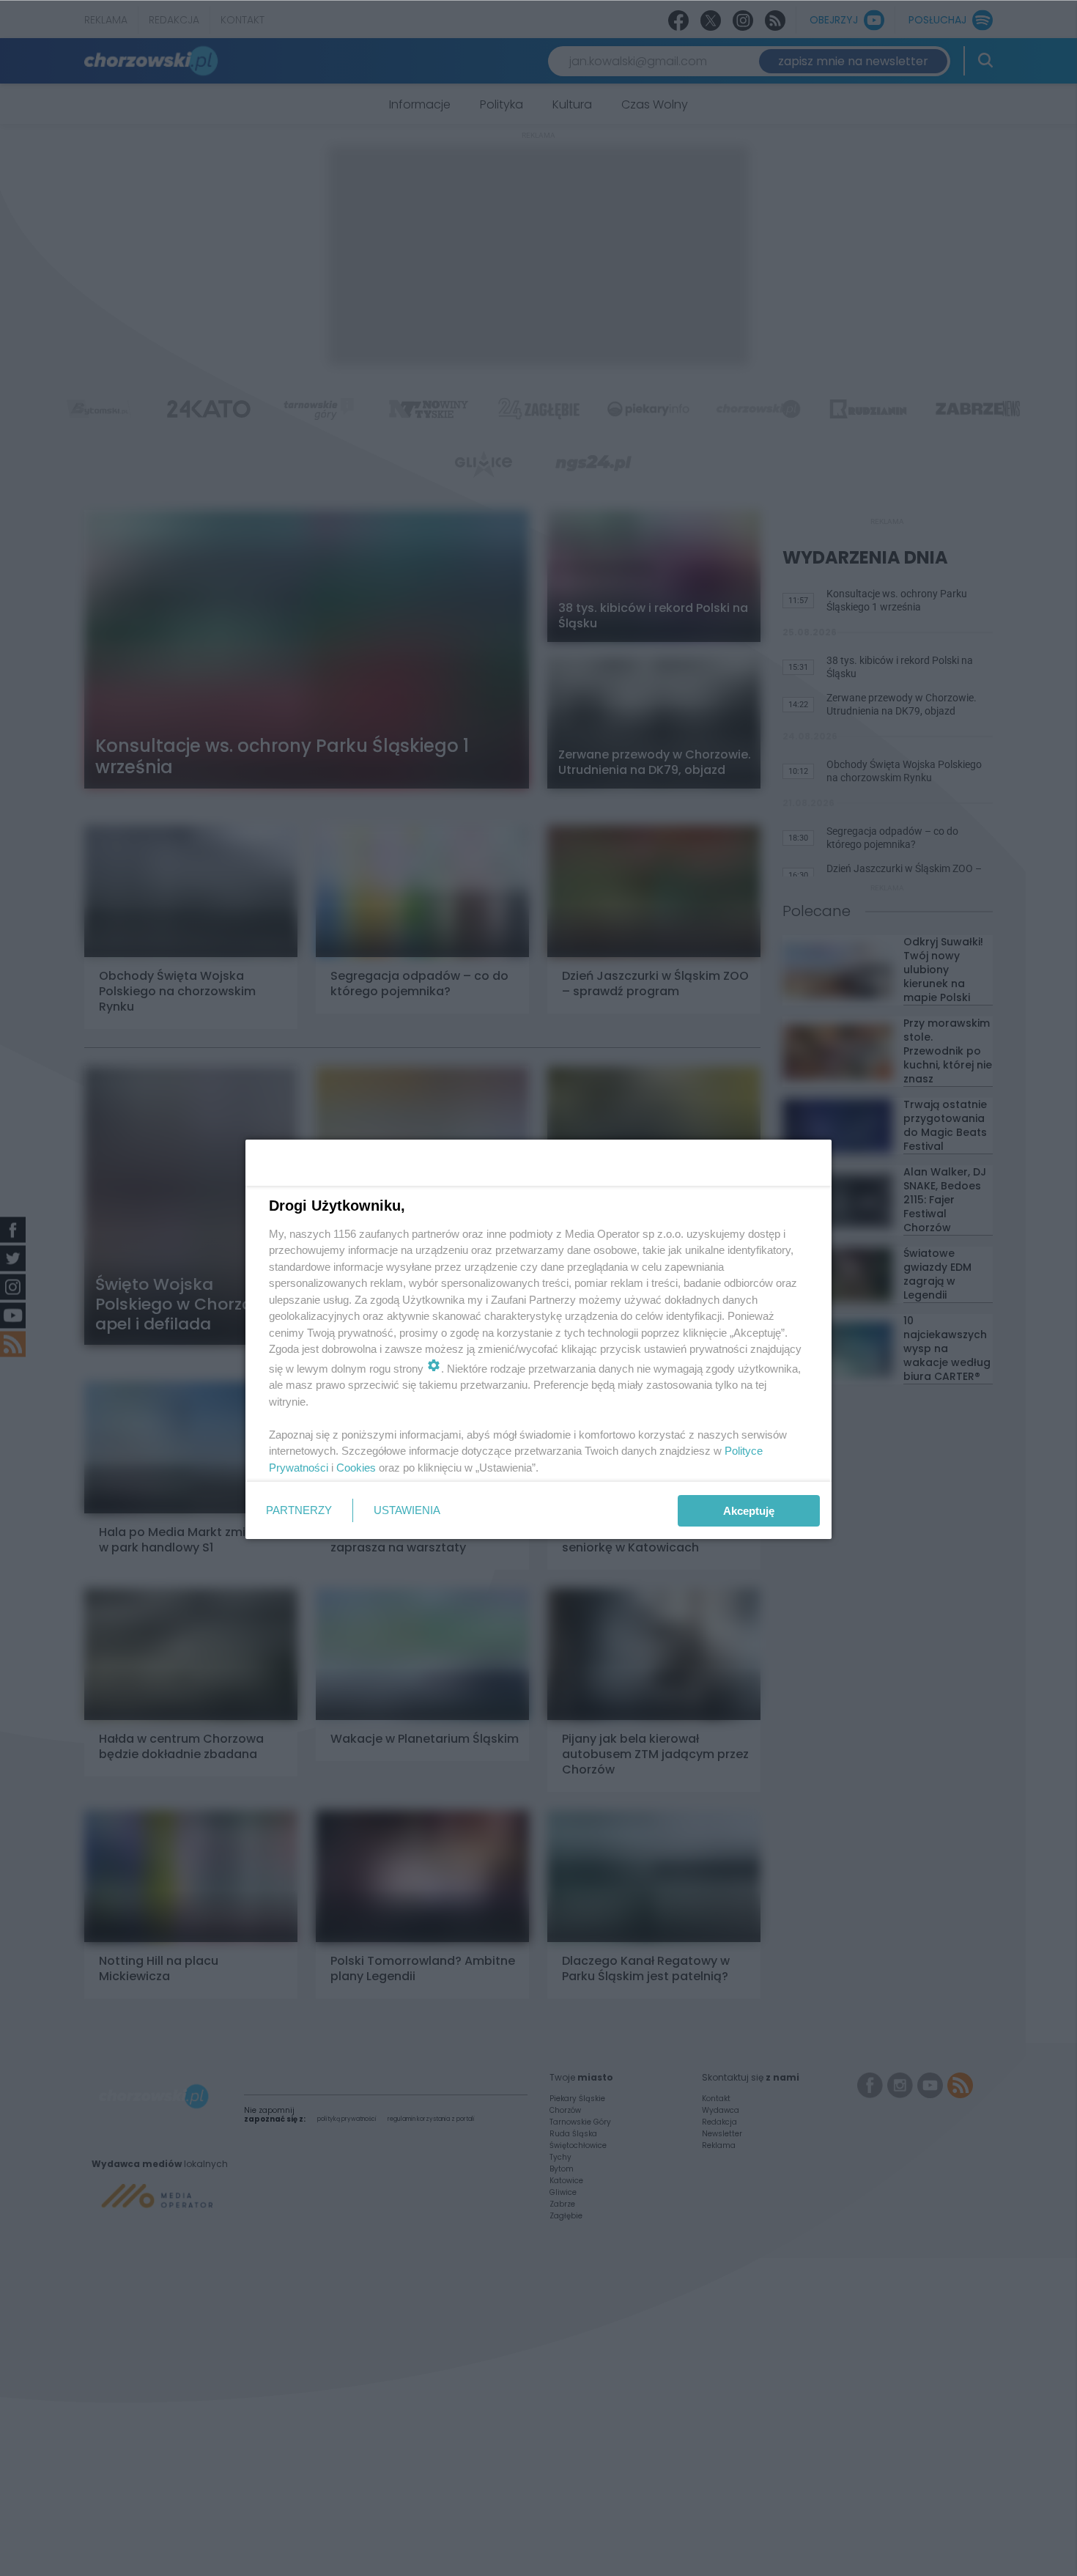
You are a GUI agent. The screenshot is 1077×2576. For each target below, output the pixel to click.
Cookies (356, 1468)
